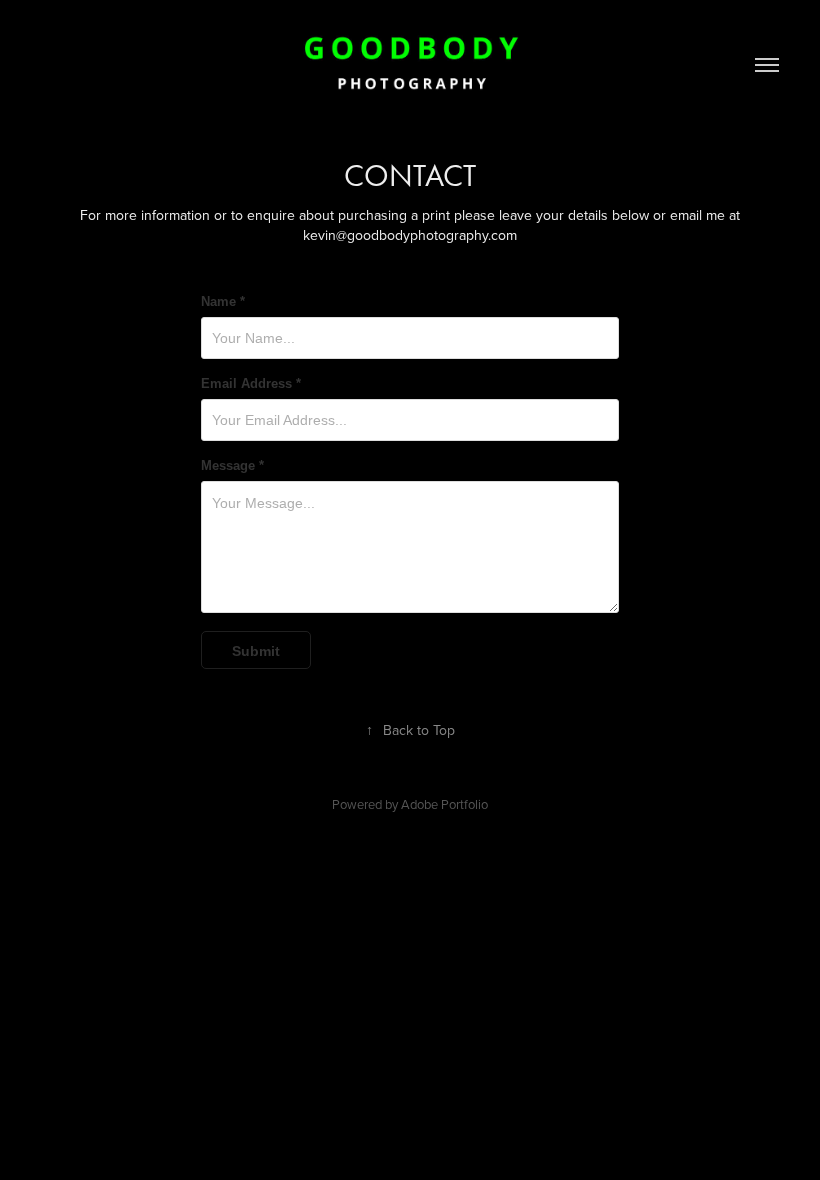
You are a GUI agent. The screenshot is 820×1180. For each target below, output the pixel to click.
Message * (232, 466)
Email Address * (251, 384)
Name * (223, 302)
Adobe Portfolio (444, 804)
